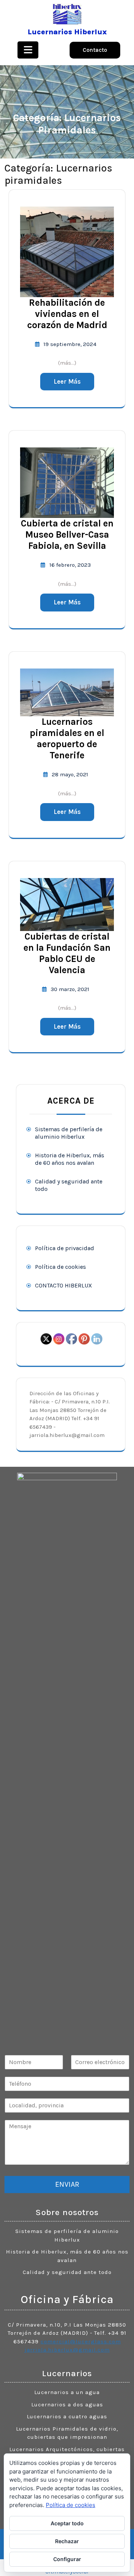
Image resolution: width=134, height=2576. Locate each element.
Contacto (95, 50)
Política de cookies (60, 1267)
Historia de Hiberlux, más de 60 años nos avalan (70, 1159)
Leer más (67, 381)
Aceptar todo (67, 2523)
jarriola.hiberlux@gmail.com (67, 2350)
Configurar (67, 2559)
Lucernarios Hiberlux (67, 32)
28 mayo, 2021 (70, 774)
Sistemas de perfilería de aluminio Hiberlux (69, 1133)
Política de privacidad (65, 1248)
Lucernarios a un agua (67, 2392)
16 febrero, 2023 (70, 565)
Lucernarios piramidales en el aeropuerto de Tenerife (67, 738)
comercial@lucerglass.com (81, 2341)
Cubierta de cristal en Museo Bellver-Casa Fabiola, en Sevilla (67, 534)
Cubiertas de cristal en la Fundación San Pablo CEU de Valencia (67, 953)
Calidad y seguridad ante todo (67, 2272)
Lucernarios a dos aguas (67, 2404)
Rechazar (67, 2541)
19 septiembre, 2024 (70, 344)
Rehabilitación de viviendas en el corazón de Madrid (67, 314)
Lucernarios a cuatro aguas (67, 2416)
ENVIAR (67, 2184)
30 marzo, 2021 (70, 989)
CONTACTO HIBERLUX (63, 1285)
